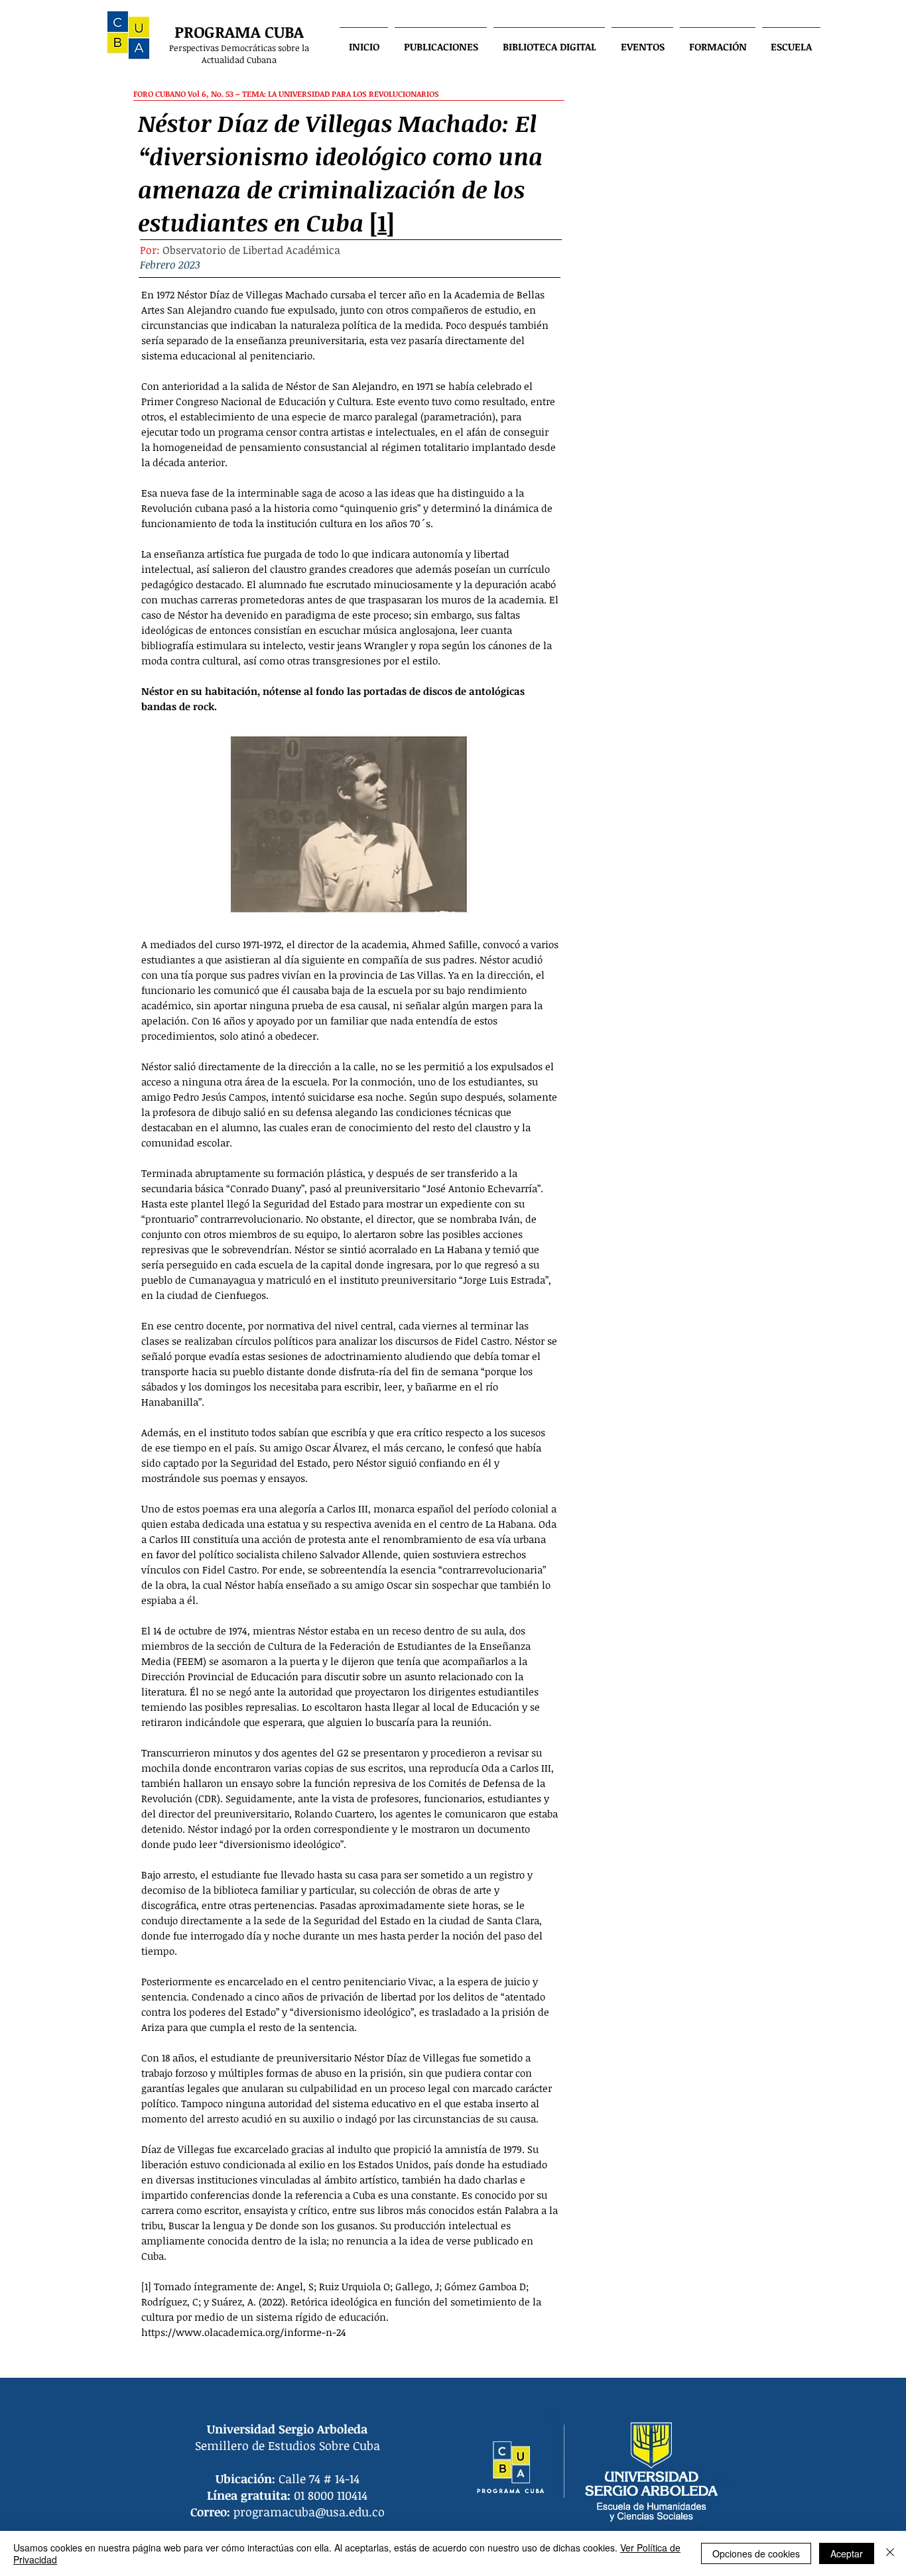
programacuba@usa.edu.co (309, 2512)
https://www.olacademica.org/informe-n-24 (244, 2332)
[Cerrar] (890, 2553)
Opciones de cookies (756, 2553)
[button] (441, 40)
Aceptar (847, 2553)
